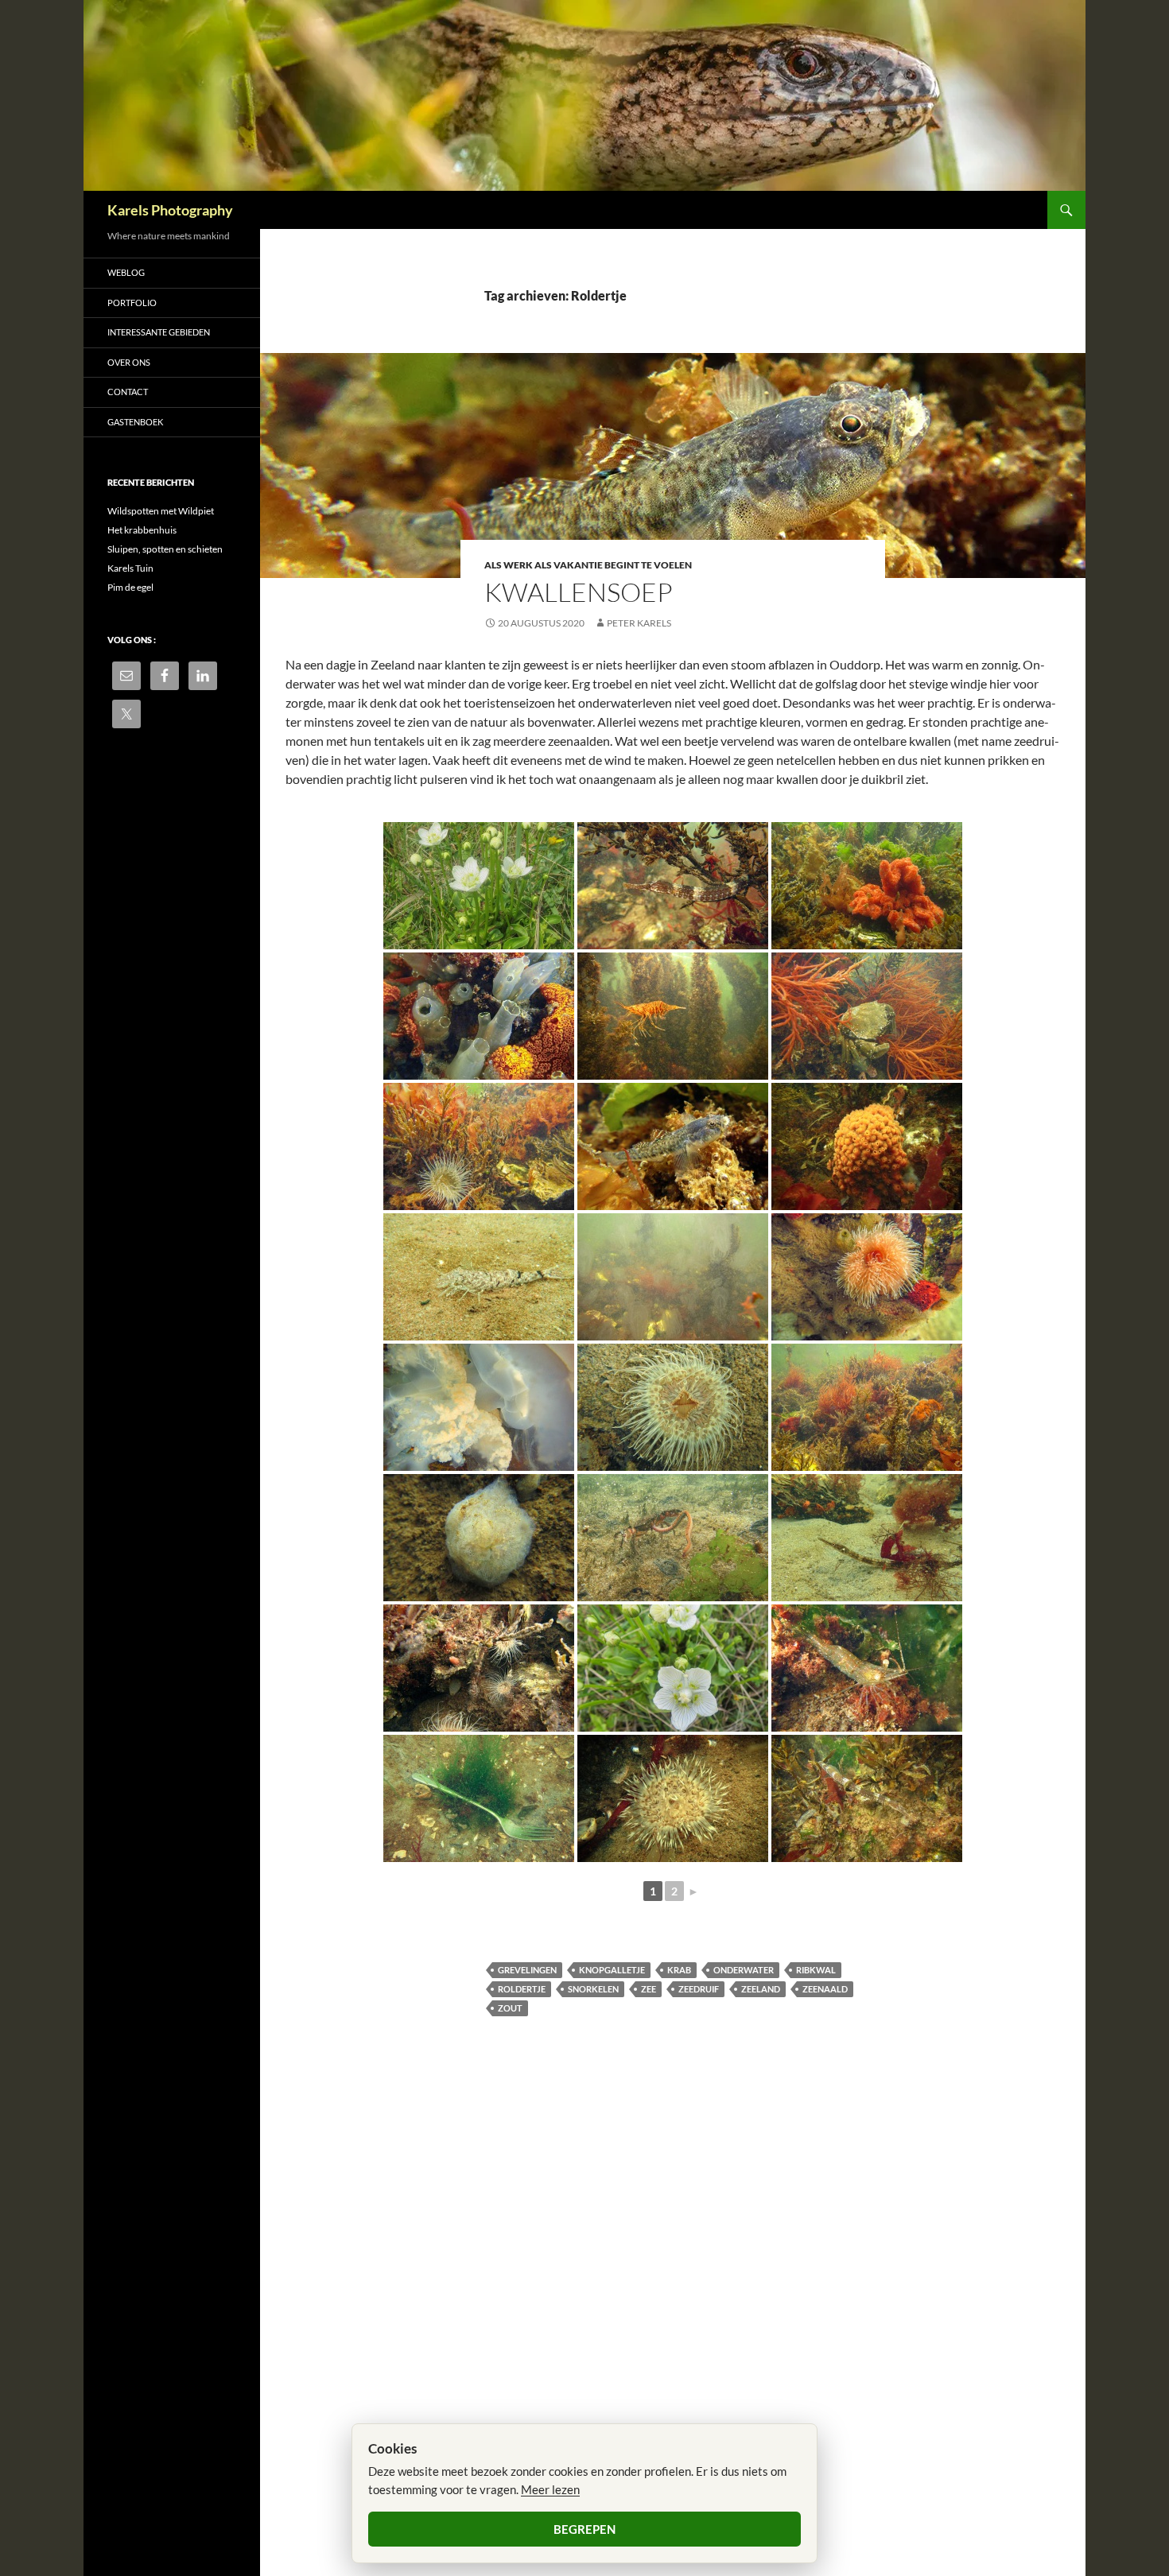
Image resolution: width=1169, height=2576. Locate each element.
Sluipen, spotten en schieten (165, 549)
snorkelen (593, 1989)
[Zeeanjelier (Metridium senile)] (867, 1277)
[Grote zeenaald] (867, 1538)
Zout (510, 2008)
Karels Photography (170, 210)
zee (649, 1989)
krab (679, 1970)
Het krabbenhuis (142, 530)
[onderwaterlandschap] (867, 1407)
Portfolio (132, 303)
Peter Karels (639, 623)
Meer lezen (550, 2489)
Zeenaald (825, 1989)
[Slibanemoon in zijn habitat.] (479, 1146)
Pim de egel (130, 587)
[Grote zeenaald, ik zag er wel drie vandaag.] (867, 1798)
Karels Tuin (130, 568)
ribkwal (816, 1970)
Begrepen (584, 2529)
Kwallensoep (579, 592)
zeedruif (699, 1989)
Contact (128, 392)
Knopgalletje (612, 1970)
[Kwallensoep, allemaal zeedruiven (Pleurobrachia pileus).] (673, 1277)
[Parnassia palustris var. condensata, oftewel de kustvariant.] (673, 1668)
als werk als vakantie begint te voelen (588, 565)
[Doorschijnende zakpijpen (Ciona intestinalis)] (479, 1016)
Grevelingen (527, 1970)
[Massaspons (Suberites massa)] (867, 1146)
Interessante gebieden (159, 332)
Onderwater (744, 1970)
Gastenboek (135, 422)
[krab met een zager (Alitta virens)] (673, 1538)
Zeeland (761, 1989)
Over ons (129, 362)
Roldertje (522, 1989)
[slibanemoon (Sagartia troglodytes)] (673, 1798)
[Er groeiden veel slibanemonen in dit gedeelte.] (673, 1407)
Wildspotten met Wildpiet (161, 511)
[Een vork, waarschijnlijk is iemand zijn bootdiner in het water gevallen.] (479, 1798)
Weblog (126, 272)
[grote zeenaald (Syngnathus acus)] (673, 886)
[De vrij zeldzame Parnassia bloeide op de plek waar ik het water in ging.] (479, 886)
